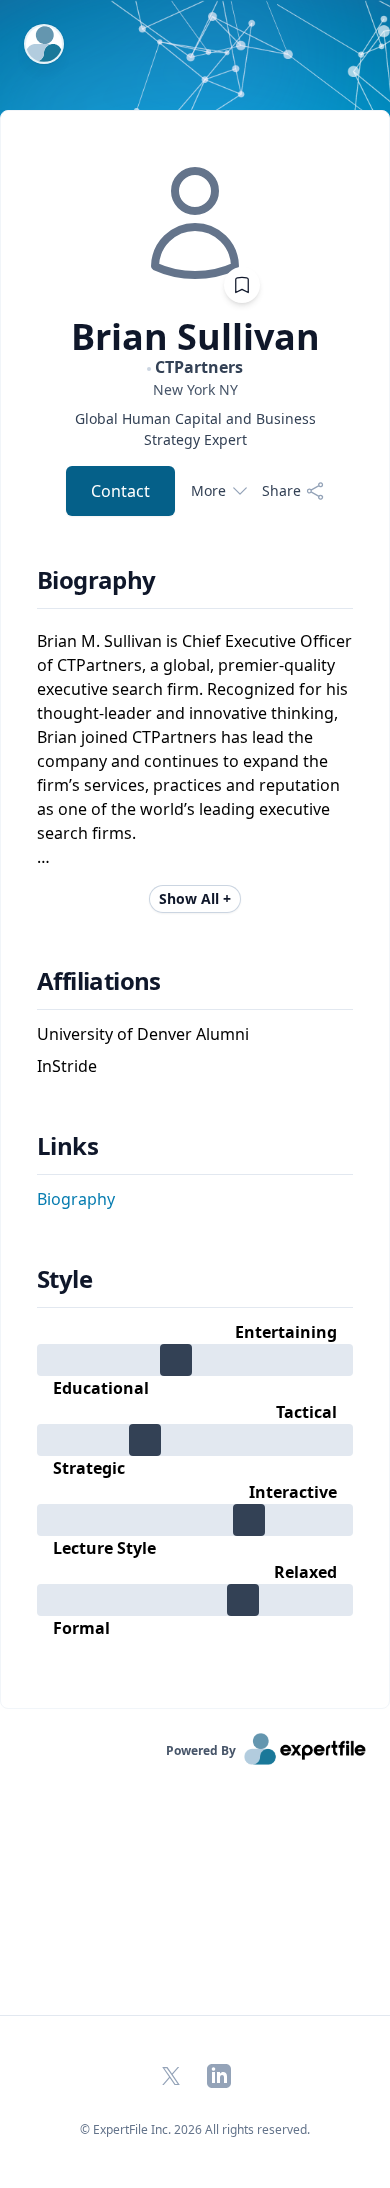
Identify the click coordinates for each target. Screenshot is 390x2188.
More (208, 490)
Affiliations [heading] (99, 981)
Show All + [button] (195, 898)
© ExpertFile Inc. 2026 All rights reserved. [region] (195, 2129)
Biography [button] (76, 1199)
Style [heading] (64, 1279)
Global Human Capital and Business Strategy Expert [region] (195, 429)
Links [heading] (67, 1146)
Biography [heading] (96, 580)
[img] (195, 223)
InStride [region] (67, 1066)
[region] (195, 389)
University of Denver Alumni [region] (143, 1034)
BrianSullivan (195, 337)
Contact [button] (120, 491)
